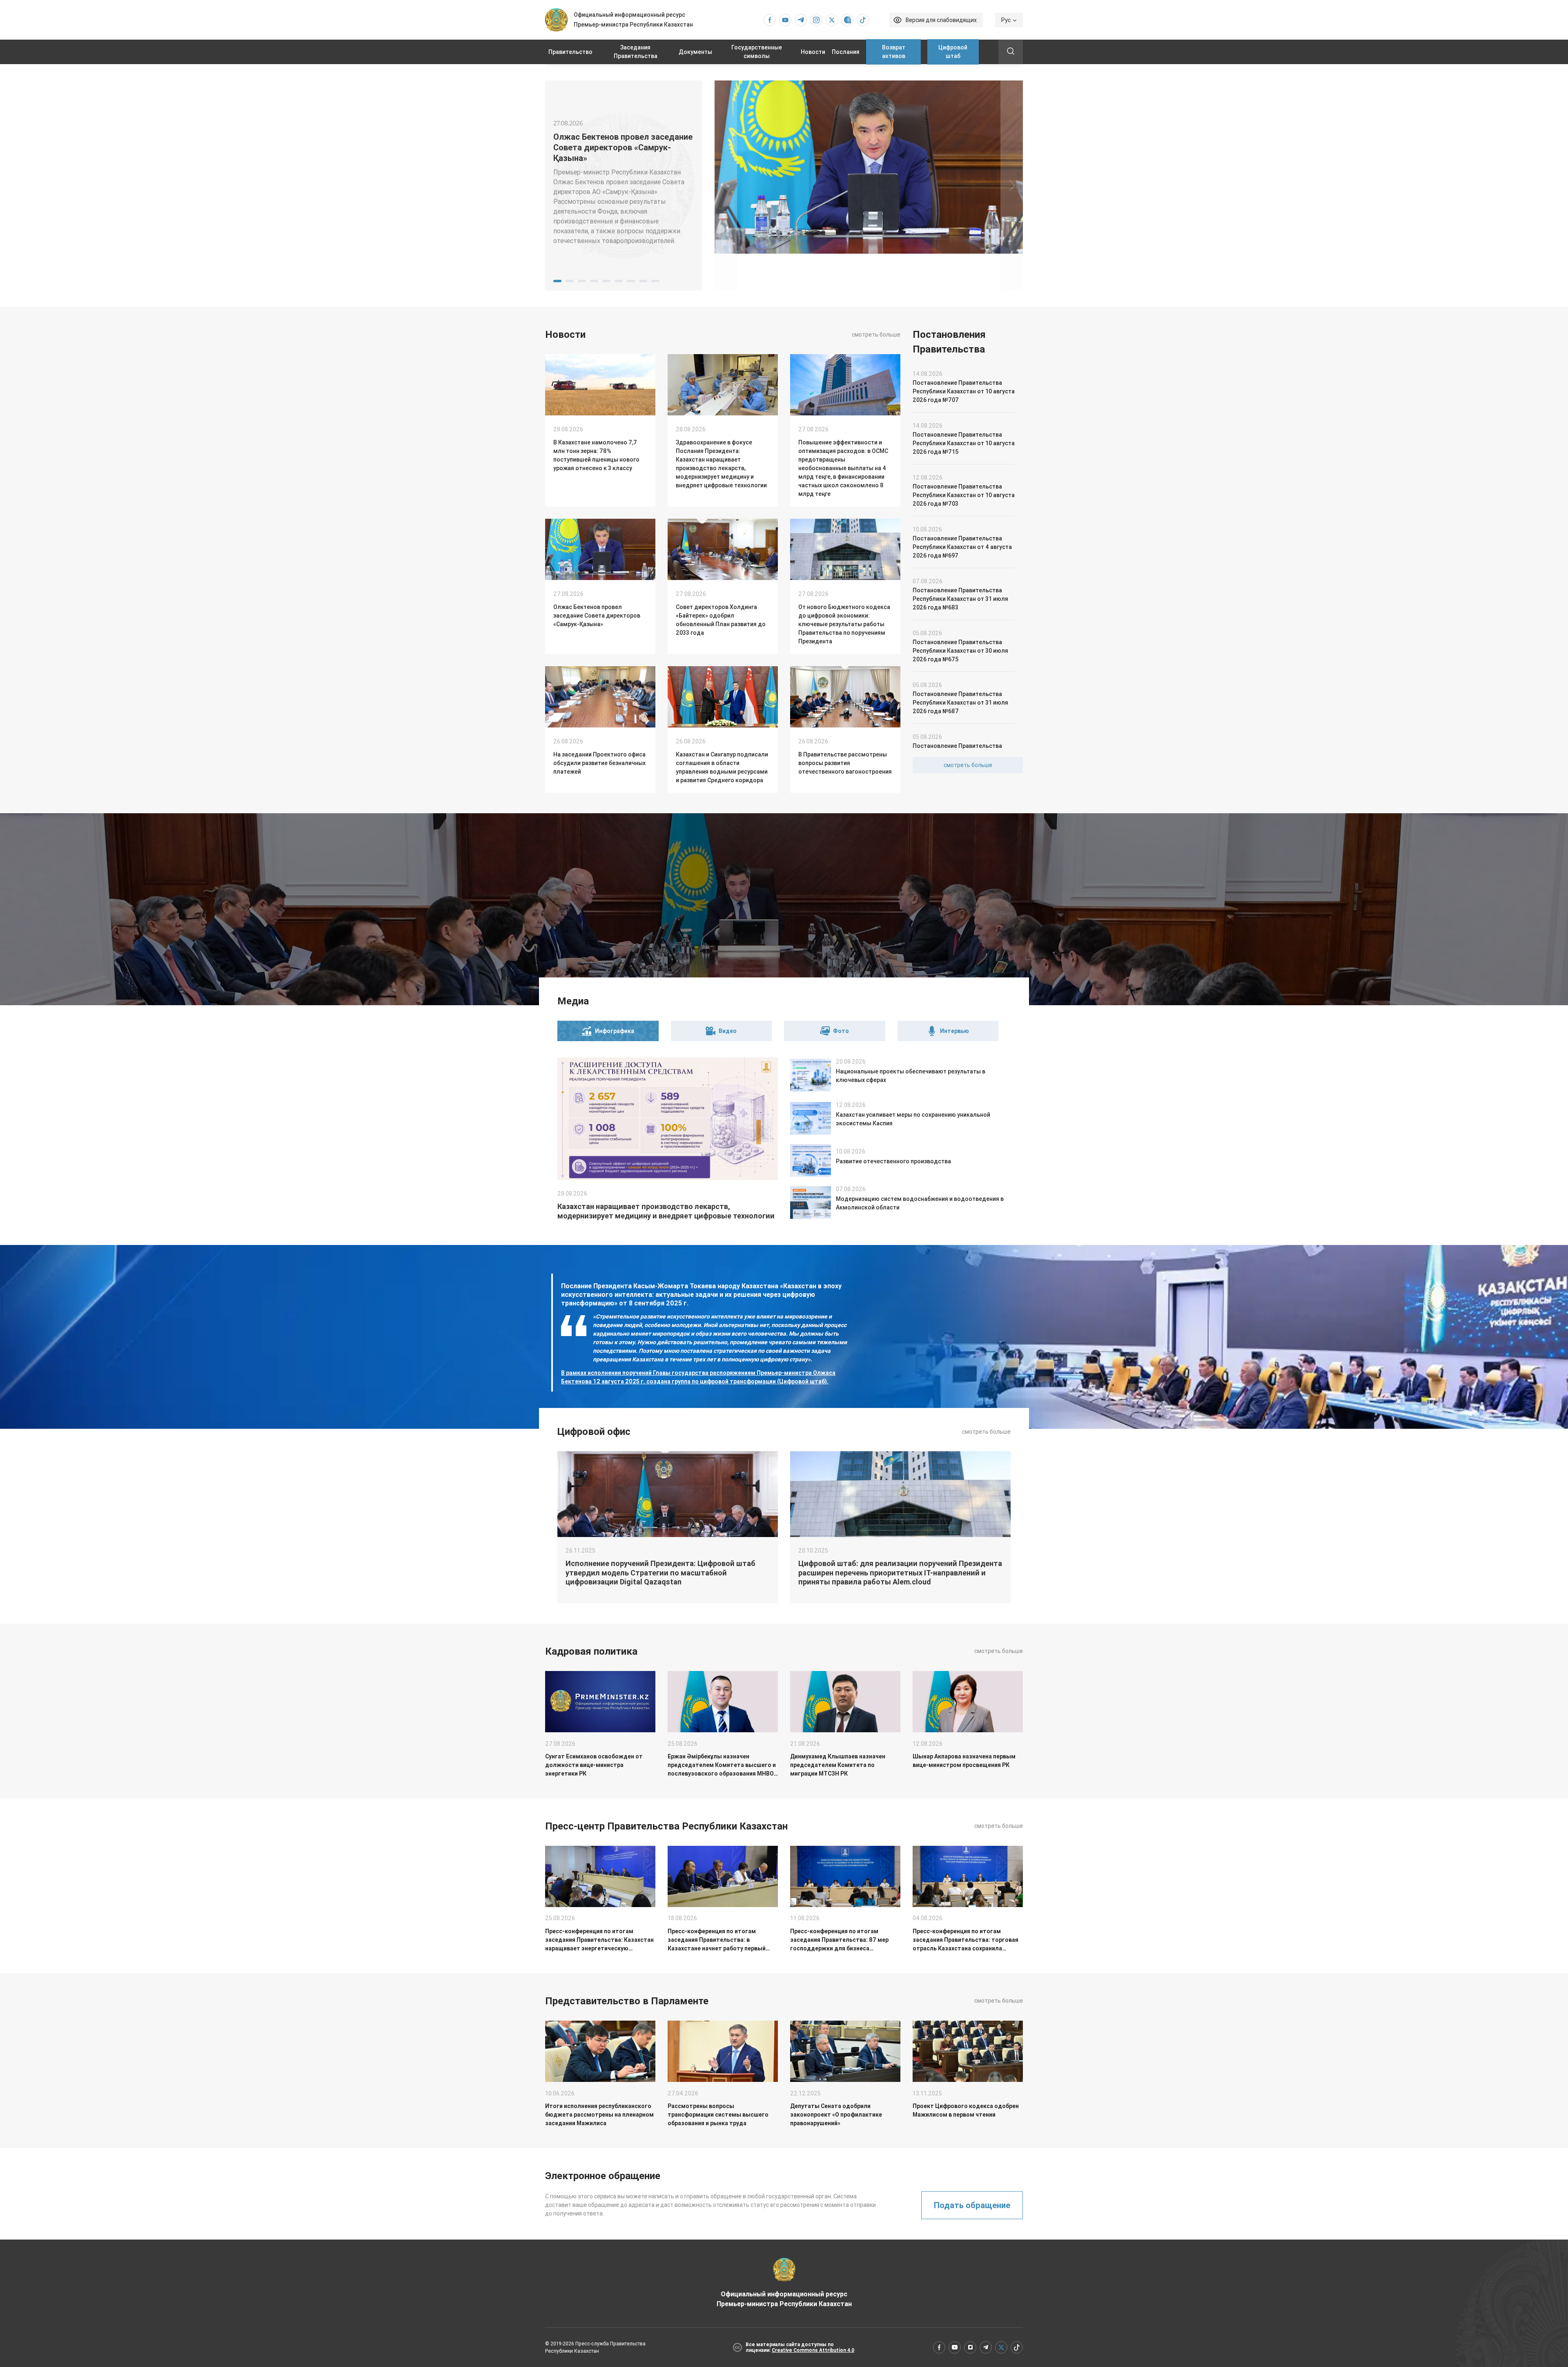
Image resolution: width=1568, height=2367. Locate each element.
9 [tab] (655, 281)
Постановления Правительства (949, 342)
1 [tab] (557, 281)
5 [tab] (606, 281)
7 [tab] (631, 281)
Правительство (570, 52)
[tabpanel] (624, 185)
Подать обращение (972, 2205)
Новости (813, 52)
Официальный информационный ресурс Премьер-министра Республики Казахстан (784, 2299)
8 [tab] (643, 281)
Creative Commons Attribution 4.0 (813, 2350)
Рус (1006, 20)
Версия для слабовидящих (941, 20)
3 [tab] (582, 281)
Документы (695, 52)
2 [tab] (570, 281)
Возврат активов (894, 52)
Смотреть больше (876, 335)
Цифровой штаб (953, 52)
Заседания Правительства (636, 52)
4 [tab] (594, 281)
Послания (846, 52)
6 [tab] (619, 281)
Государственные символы (757, 52)
